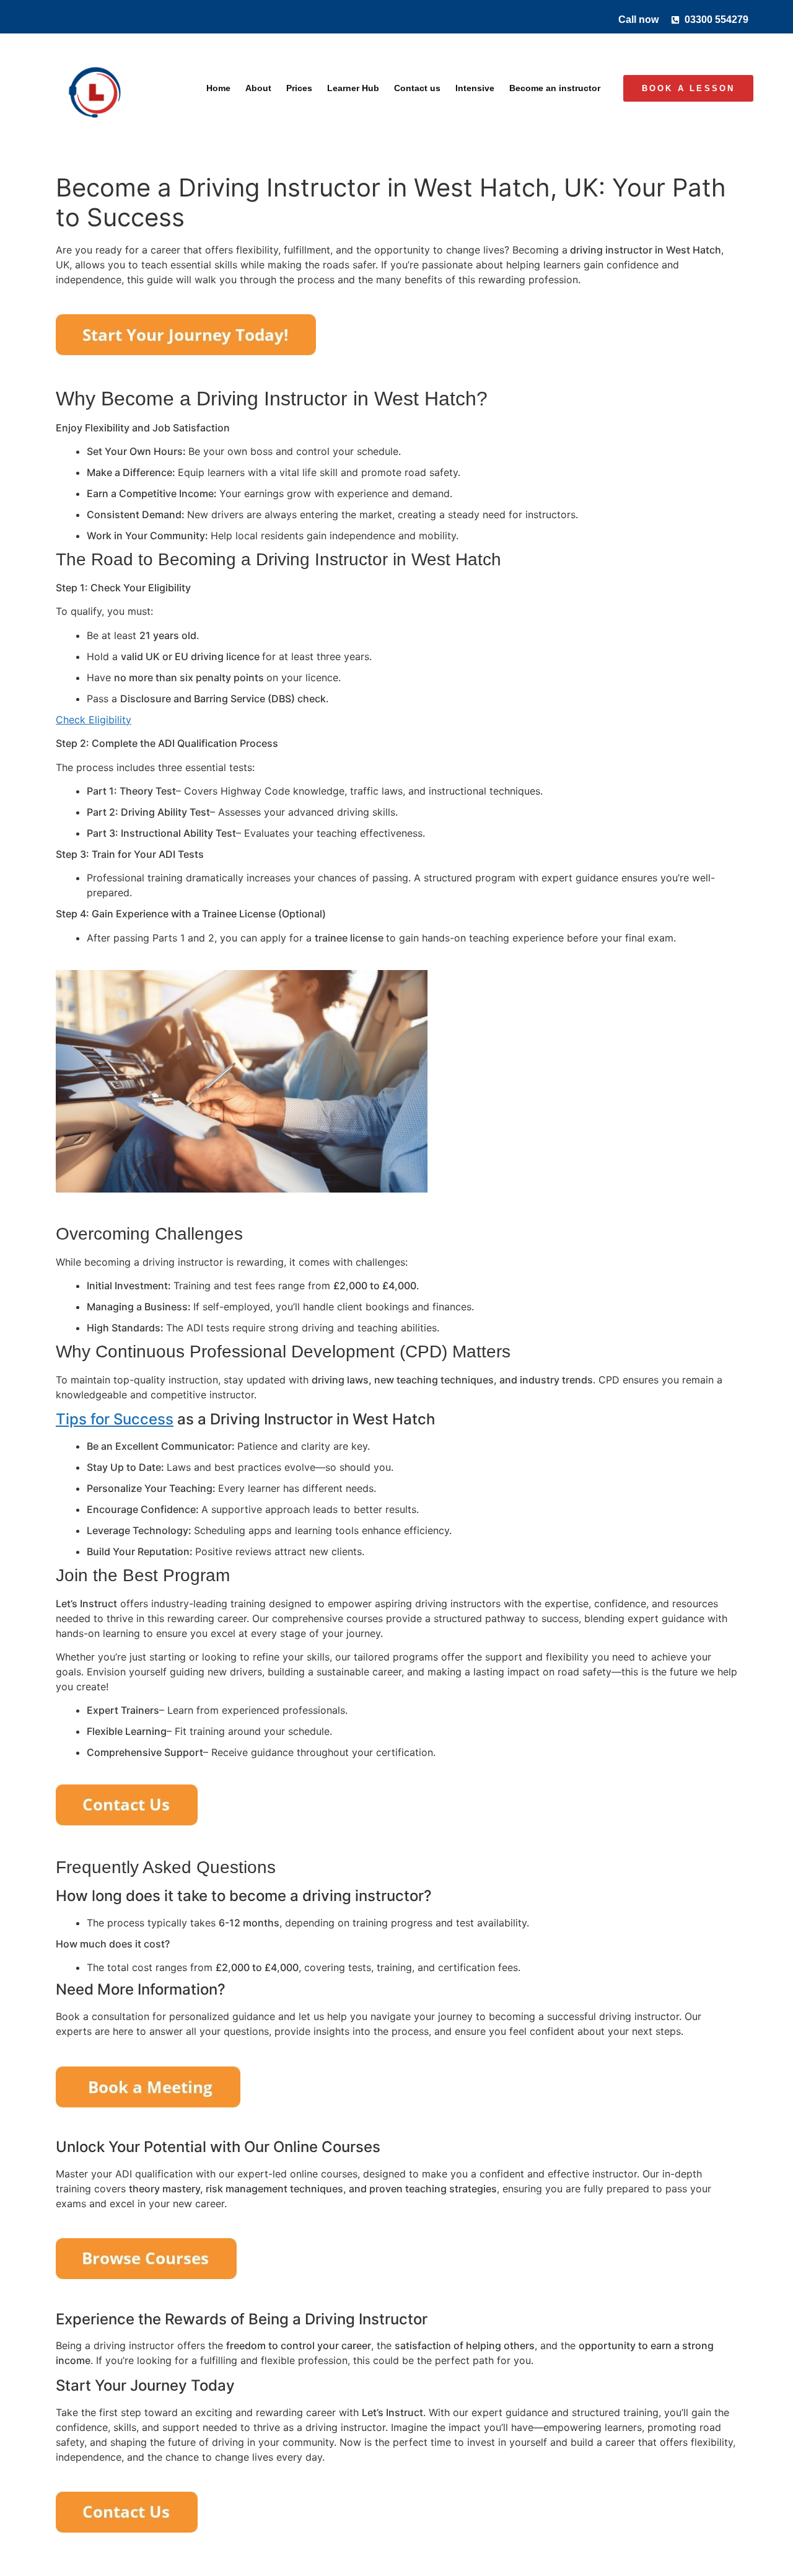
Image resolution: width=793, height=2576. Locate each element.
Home (218, 88)
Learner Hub (353, 88)
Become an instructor (555, 88)
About (258, 88)
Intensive (475, 88)
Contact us (417, 88)
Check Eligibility (94, 720)
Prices (299, 88)
